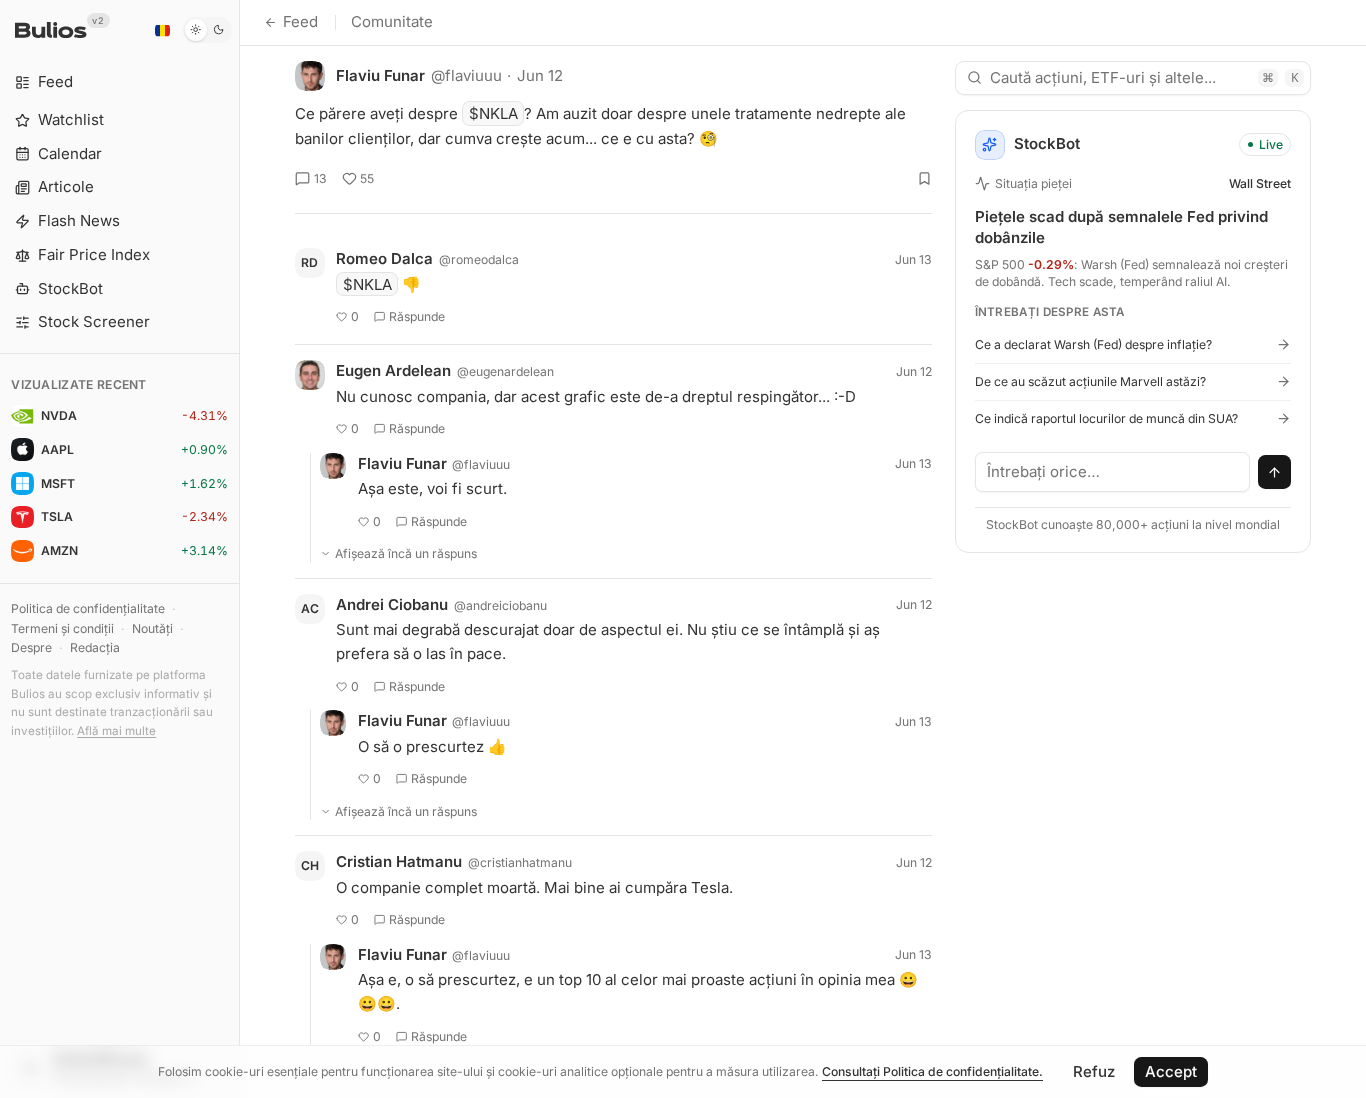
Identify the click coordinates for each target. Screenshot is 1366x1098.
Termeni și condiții (62, 628)
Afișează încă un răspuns (406, 553)
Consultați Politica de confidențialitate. (932, 1071)
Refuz (1094, 1071)
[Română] (162, 30)
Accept (1171, 1071)
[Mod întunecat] (207, 30)
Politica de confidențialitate (88, 608)
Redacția (95, 647)
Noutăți (152, 628)
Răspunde (417, 316)
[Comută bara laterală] (239, 549)
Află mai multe (116, 731)
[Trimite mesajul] (1275, 472)
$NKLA (493, 113)
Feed (300, 21)
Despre (31, 647)
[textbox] (1113, 472)
